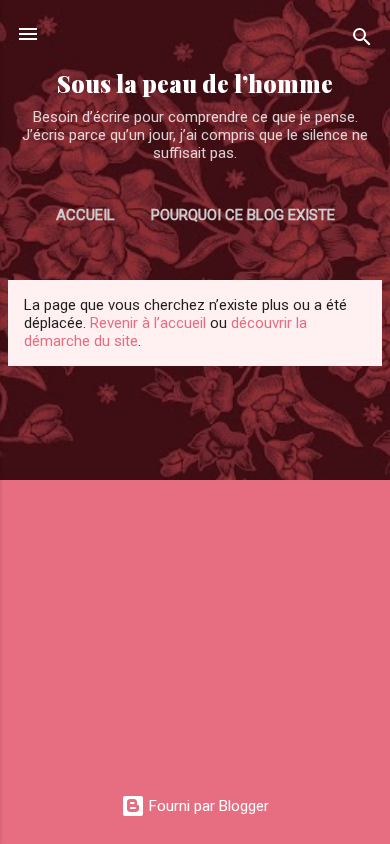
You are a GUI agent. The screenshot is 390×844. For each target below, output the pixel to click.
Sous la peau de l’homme (195, 83)
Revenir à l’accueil (148, 323)
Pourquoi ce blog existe (243, 215)
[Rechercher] (362, 40)
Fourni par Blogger (207, 806)
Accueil (85, 215)
